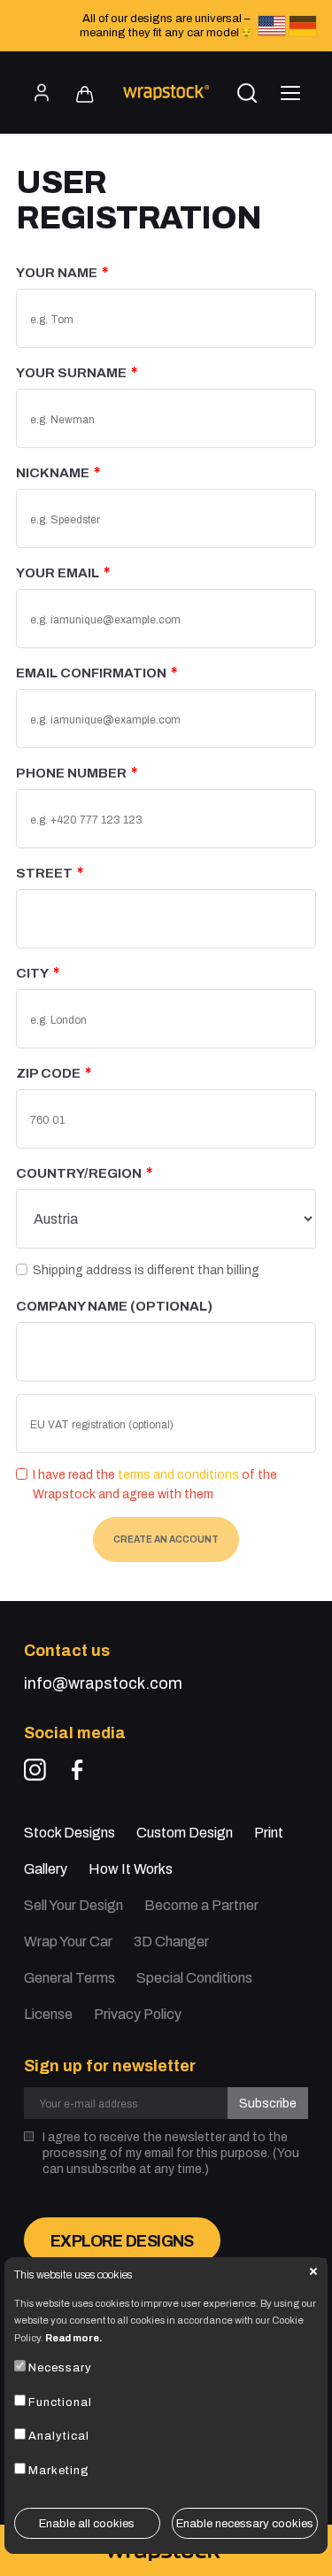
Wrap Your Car (68, 1942)
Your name (57, 273)
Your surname (71, 373)
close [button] (313, 2271)
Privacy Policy (138, 2014)
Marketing (59, 2471)
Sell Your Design (73, 1905)
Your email (58, 573)
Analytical (59, 2436)
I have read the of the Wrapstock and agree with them (155, 1485)
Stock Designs (69, 1833)
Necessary (60, 2368)
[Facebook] (77, 1770)
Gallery (46, 1869)
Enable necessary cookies (245, 2524)
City (32, 973)
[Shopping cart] (85, 95)
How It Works (131, 1869)
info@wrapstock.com (103, 1683)
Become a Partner (201, 1905)
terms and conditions (178, 1475)
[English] (272, 26)
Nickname (53, 473)
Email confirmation (91, 673)
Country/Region (79, 1173)
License (48, 2014)
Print (269, 1833)
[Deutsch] (303, 26)
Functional (60, 2402)
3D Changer (171, 1942)
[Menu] (290, 93)
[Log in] (42, 93)
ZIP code (48, 1073)
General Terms (69, 1978)
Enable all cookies (87, 2524)
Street (44, 873)
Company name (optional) (114, 1306)
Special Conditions (194, 1978)
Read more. (74, 2338)
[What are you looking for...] (247, 93)
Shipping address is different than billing (146, 1270)
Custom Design (185, 1833)
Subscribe (268, 2104)
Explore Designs (122, 2241)
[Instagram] (35, 1770)
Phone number (71, 773)
